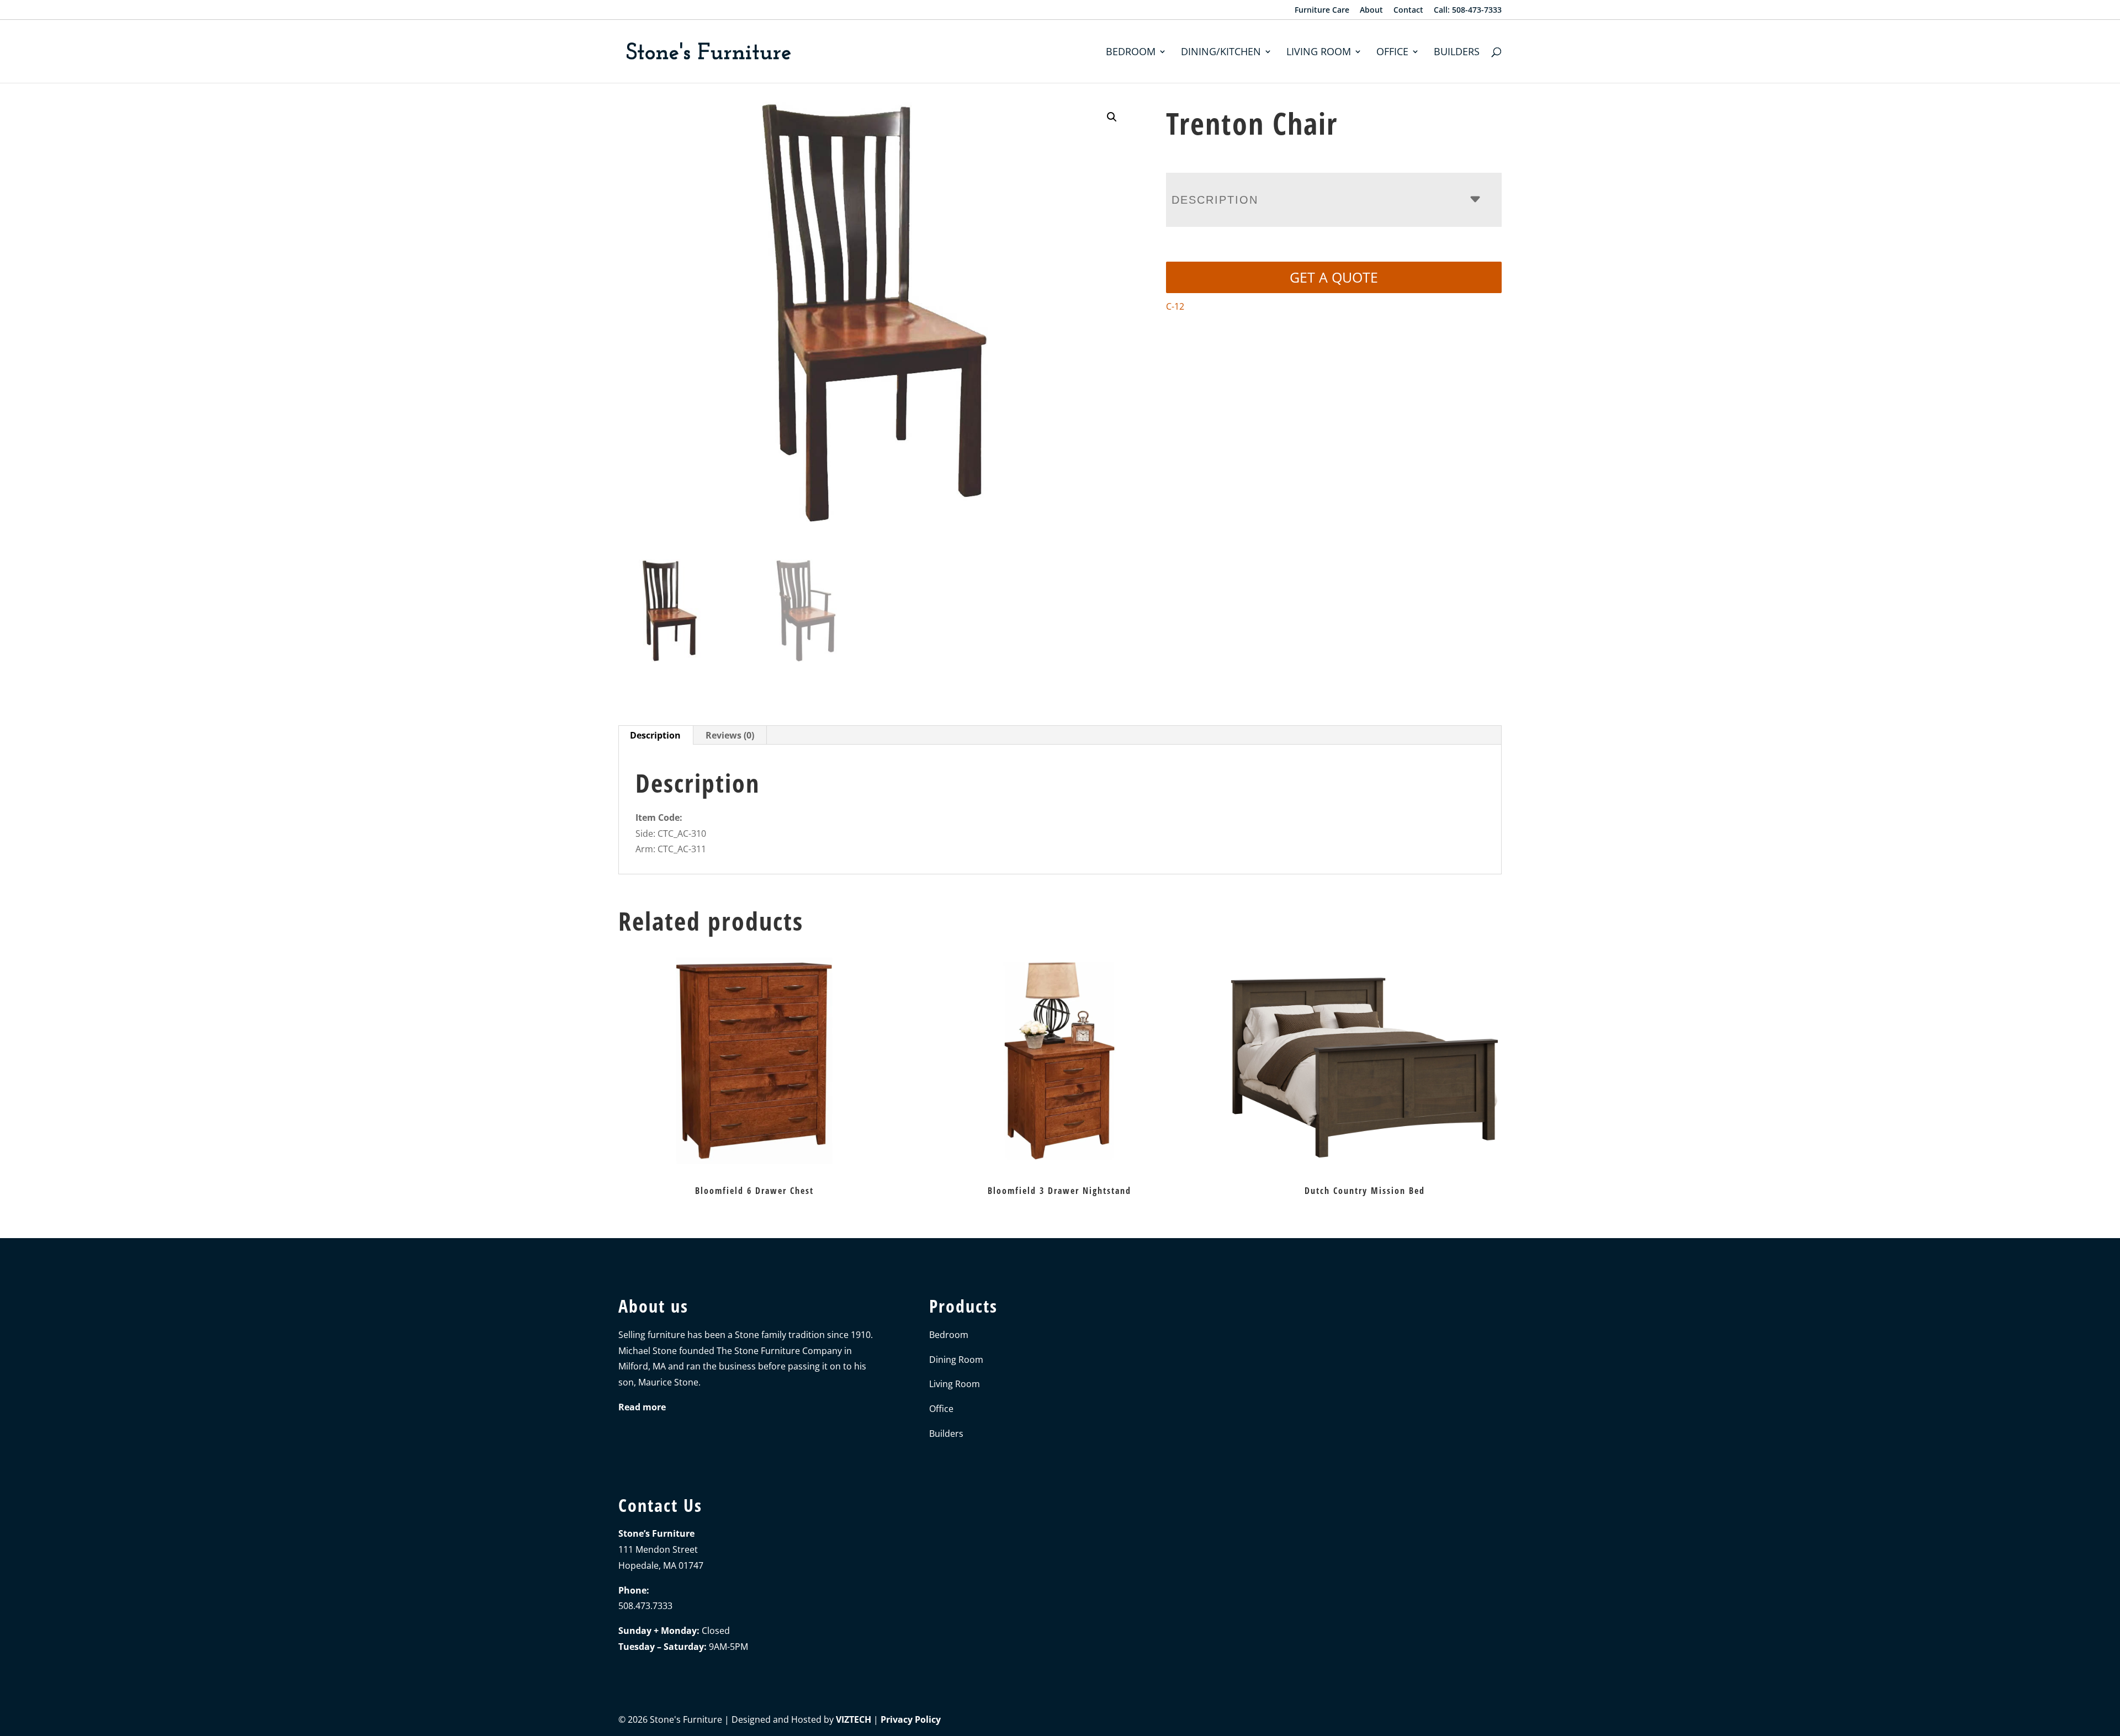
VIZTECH (854, 1719)
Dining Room (956, 1360)
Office (1392, 53)
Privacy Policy (911, 1719)
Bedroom (1131, 53)
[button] (1112, 117)
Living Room (1319, 53)
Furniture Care (1322, 10)
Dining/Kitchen (1221, 53)
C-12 (1175, 306)
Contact (1408, 10)
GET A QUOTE (1334, 277)
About (1371, 10)
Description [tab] (655, 735)
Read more (642, 1407)
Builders (1457, 53)
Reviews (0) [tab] (730, 735)
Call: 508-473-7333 (1468, 10)
